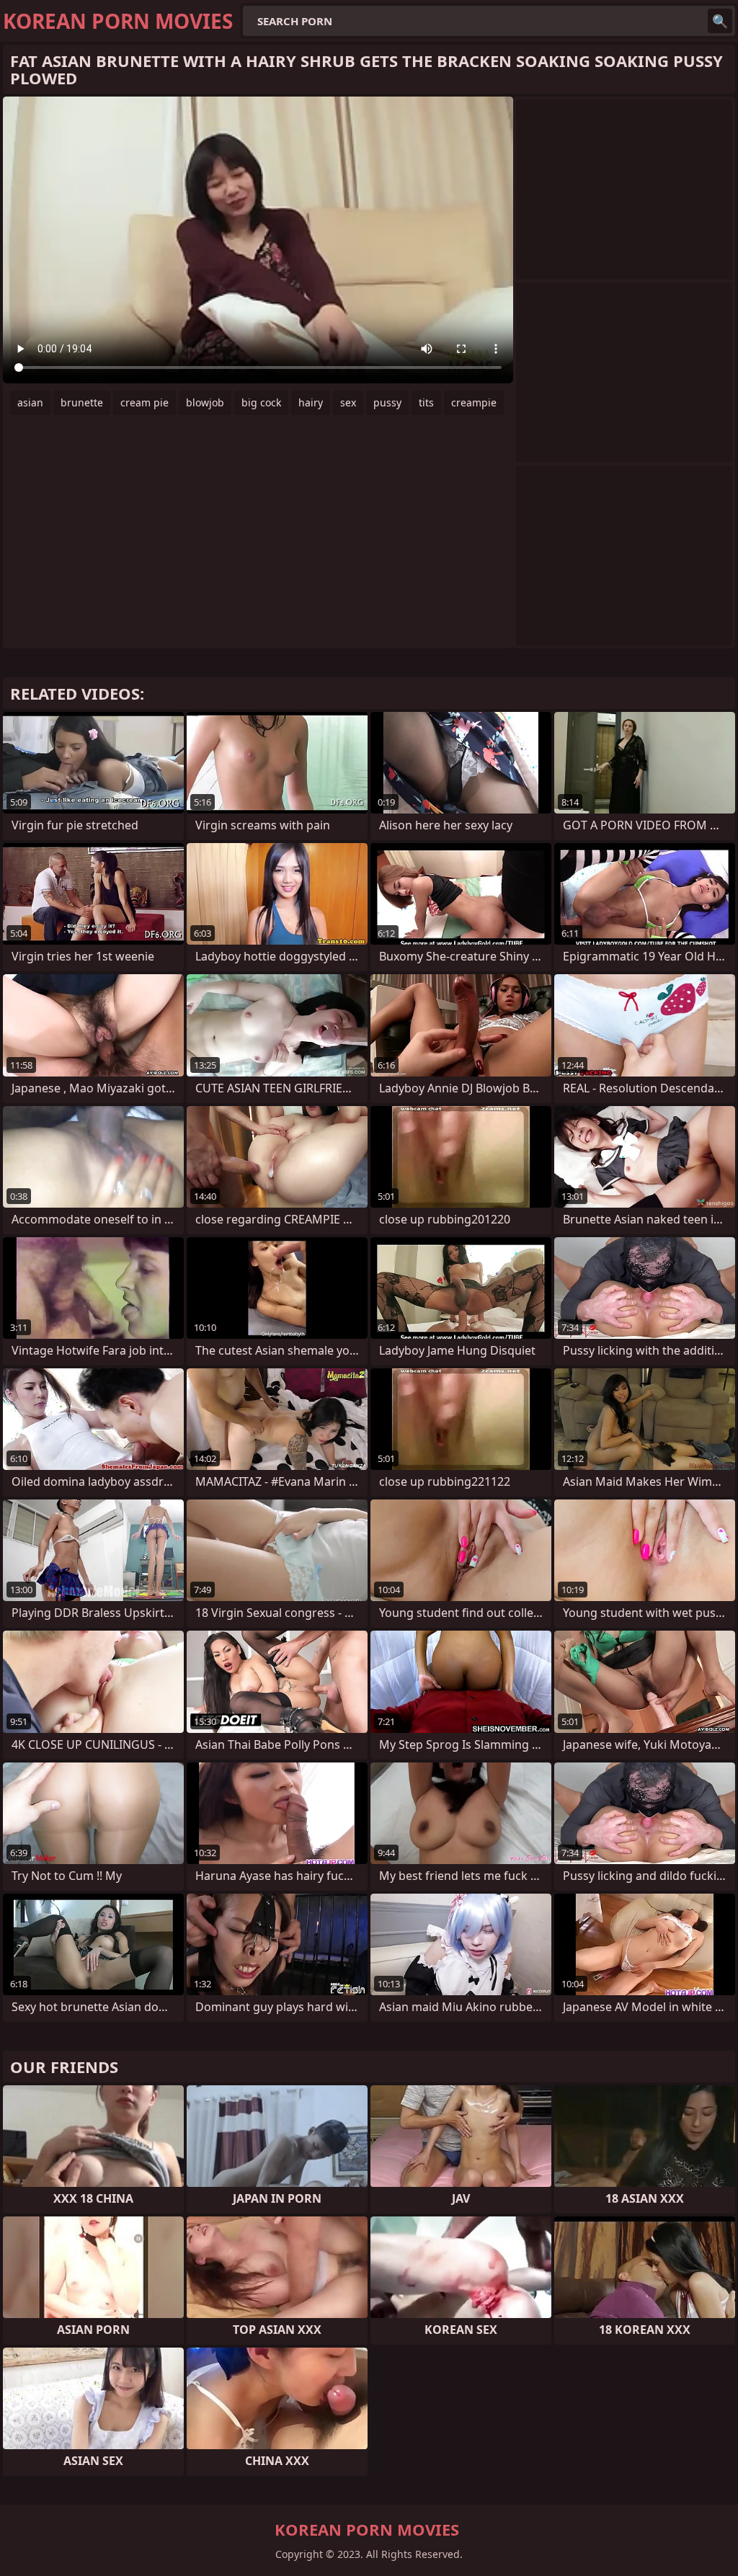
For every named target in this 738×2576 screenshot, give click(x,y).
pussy (387, 402)
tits (426, 402)
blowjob (205, 402)
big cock (261, 402)
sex (348, 402)
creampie (474, 402)
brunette (82, 402)
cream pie (145, 402)
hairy (311, 402)
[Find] (720, 21)
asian (30, 402)
